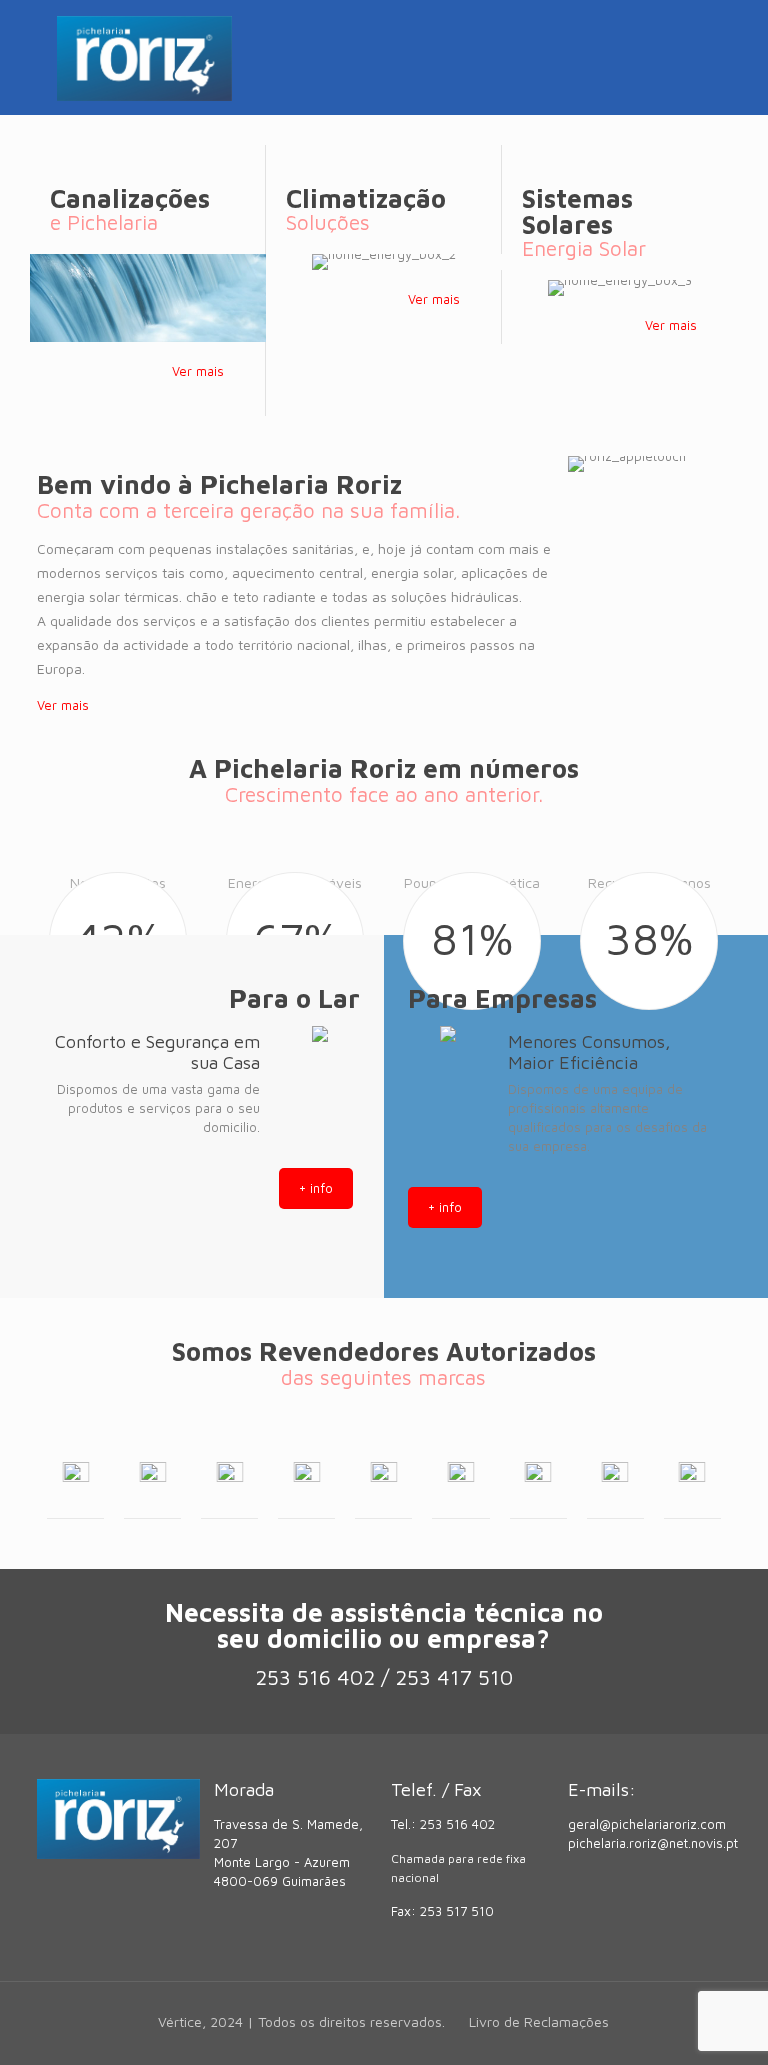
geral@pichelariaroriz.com (647, 1824)
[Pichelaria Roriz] (144, 57)
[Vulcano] (75, 1471)
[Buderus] (383, 1471)
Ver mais (198, 371)
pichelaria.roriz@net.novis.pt (653, 1843)
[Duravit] (538, 1471)
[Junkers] (306, 1471)
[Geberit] (152, 1471)
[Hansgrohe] (229, 1471)
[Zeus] (615, 1471)
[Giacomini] (460, 1471)
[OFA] (692, 1471)
